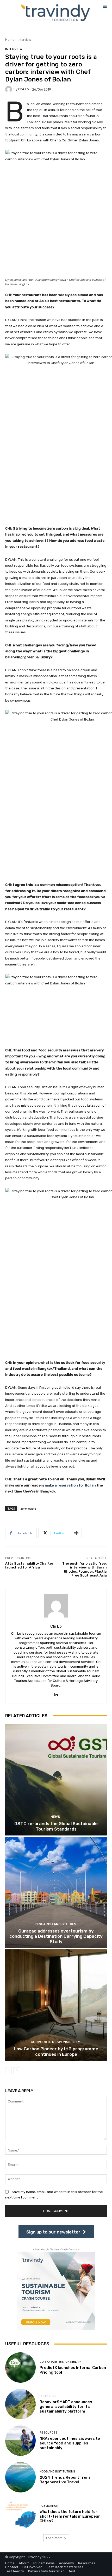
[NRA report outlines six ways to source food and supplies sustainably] (20, 2441)
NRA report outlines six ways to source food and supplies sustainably (70, 2443)
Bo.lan (47, 122)
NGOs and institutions (57, 2472)
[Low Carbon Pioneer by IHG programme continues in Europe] (56, 2005)
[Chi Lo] (9, 89)
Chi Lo (23, 89)
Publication (49, 2506)
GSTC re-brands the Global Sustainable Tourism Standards (56, 1826)
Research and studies (55, 1924)
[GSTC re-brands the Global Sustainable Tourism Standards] (56, 1780)
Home (10, 40)
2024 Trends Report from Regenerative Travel (65, 2480)
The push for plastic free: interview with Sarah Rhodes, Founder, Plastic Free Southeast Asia (85, 1570)
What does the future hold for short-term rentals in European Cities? (70, 2516)
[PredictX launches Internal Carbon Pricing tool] (20, 2368)
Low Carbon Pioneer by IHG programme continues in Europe (56, 2051)
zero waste (28, 1508)
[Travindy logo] (55, 13)
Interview (24, 40)
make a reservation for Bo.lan (70, 1485)
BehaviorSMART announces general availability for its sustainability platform (66, 2407)
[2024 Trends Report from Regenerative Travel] (20, 2477)
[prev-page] (8, 2071)
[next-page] (17, 2071)
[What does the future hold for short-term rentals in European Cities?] (20, 2514)
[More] (76, 1533)
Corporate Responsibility (55, 2042)
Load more (54, 2538)
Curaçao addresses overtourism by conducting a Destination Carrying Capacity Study (56, 1936)
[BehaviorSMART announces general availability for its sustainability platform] (20, 2404)
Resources (48, 2396)
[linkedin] (56, 1693)
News (55, 1817)
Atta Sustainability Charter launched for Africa (29, 1566)
